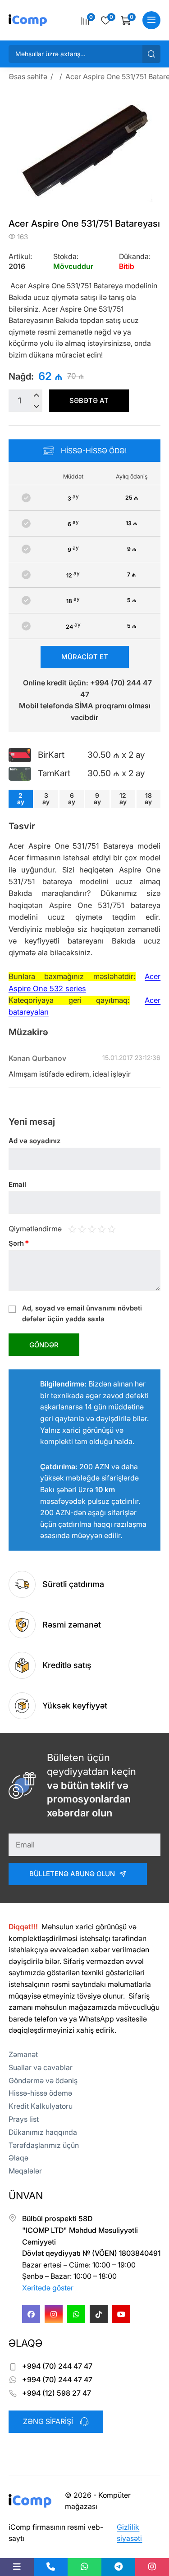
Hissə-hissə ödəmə (40, 2093)
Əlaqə (18, 2158)
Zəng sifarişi (48, 2421)
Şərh (19, 1243)
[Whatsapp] (76, 2314)
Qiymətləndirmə (35, 1229)
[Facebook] (31, 2314)
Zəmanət (23, 2054)
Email (17, 1184)
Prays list (24, 2119)
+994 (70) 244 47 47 (57, 2366)
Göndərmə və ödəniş (43, 2080)
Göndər (44, 1345)
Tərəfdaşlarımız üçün (44, 2145)
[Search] (151, 54)
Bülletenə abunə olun (72, 1874)
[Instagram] (54, 2314)
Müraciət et (85, 657)
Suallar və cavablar (41, 2067)
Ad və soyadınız (34, 1141)
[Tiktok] (99, 2314)
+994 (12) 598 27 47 (57, 2393)
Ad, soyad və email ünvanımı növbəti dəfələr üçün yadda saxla (82, 1313)
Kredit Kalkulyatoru (41, 2106)
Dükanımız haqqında (43, 2132)
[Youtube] (121, 2314)
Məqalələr (25, 2171)
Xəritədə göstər (48, 2288)
